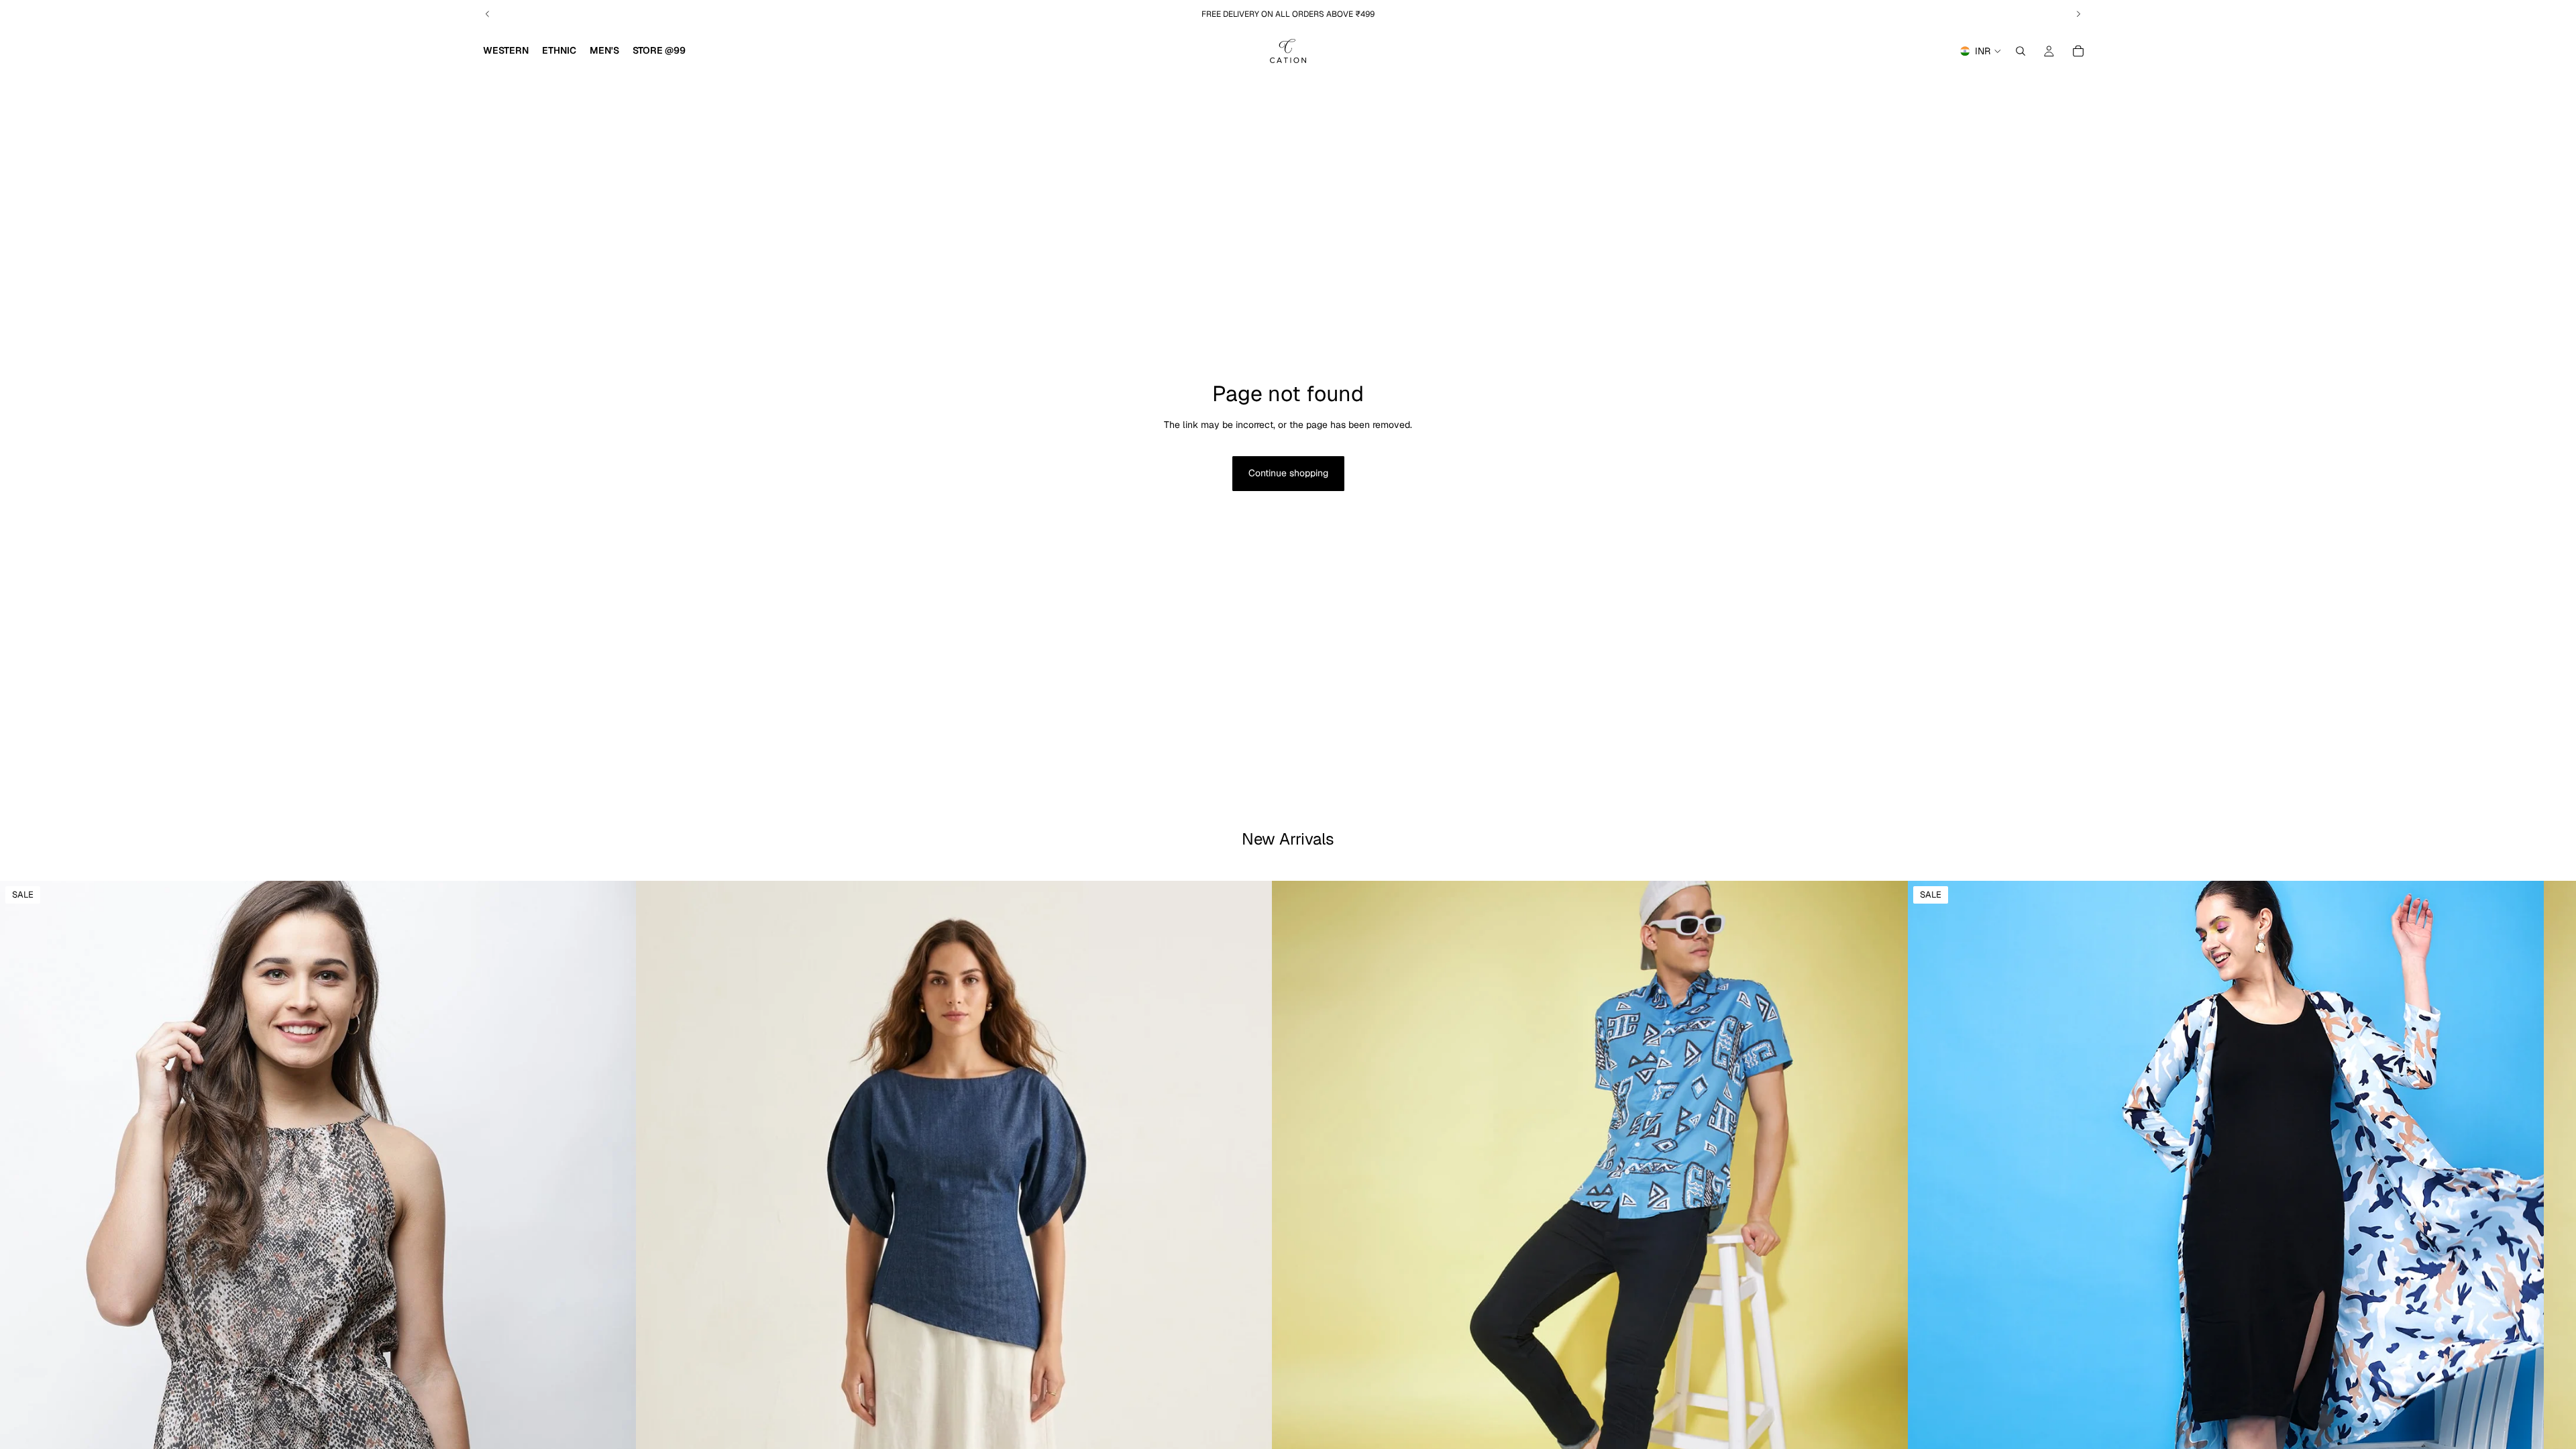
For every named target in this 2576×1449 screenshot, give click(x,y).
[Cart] (2078, 51)
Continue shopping (1288, 473)
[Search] (2021, 51)
